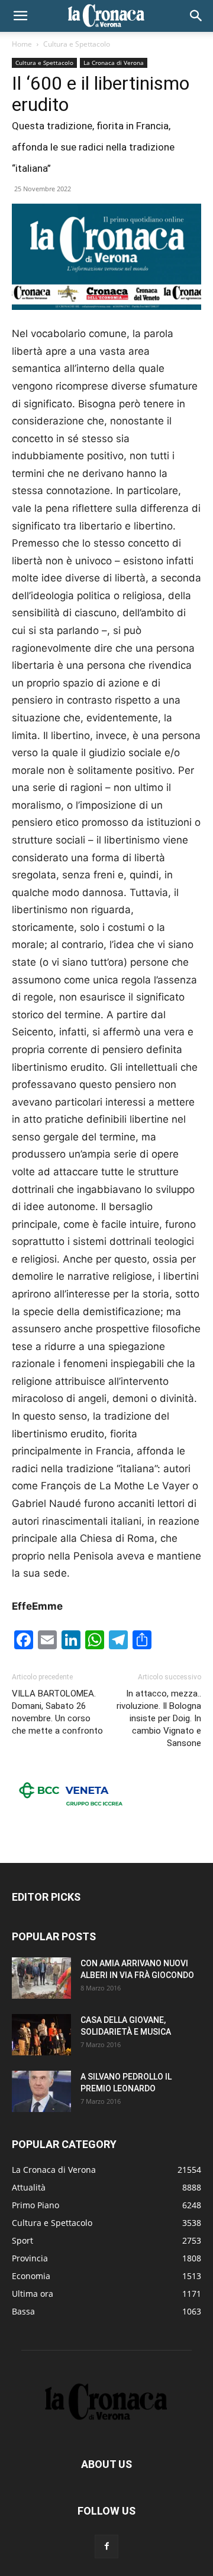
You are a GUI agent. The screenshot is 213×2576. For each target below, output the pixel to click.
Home (22, 44)
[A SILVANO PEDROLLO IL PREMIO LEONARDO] (41, 2091)
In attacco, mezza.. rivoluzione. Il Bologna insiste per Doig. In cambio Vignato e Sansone (159, 1718)
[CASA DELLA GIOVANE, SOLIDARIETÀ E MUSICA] (41, 2035)
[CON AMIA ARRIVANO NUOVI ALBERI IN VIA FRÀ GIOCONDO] (41, 1978)
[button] (20, 16)
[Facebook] (106, 2546)
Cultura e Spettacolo (77, 44)
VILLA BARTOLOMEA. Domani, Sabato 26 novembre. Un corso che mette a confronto (57, 1712)
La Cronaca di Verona (114, 63)
